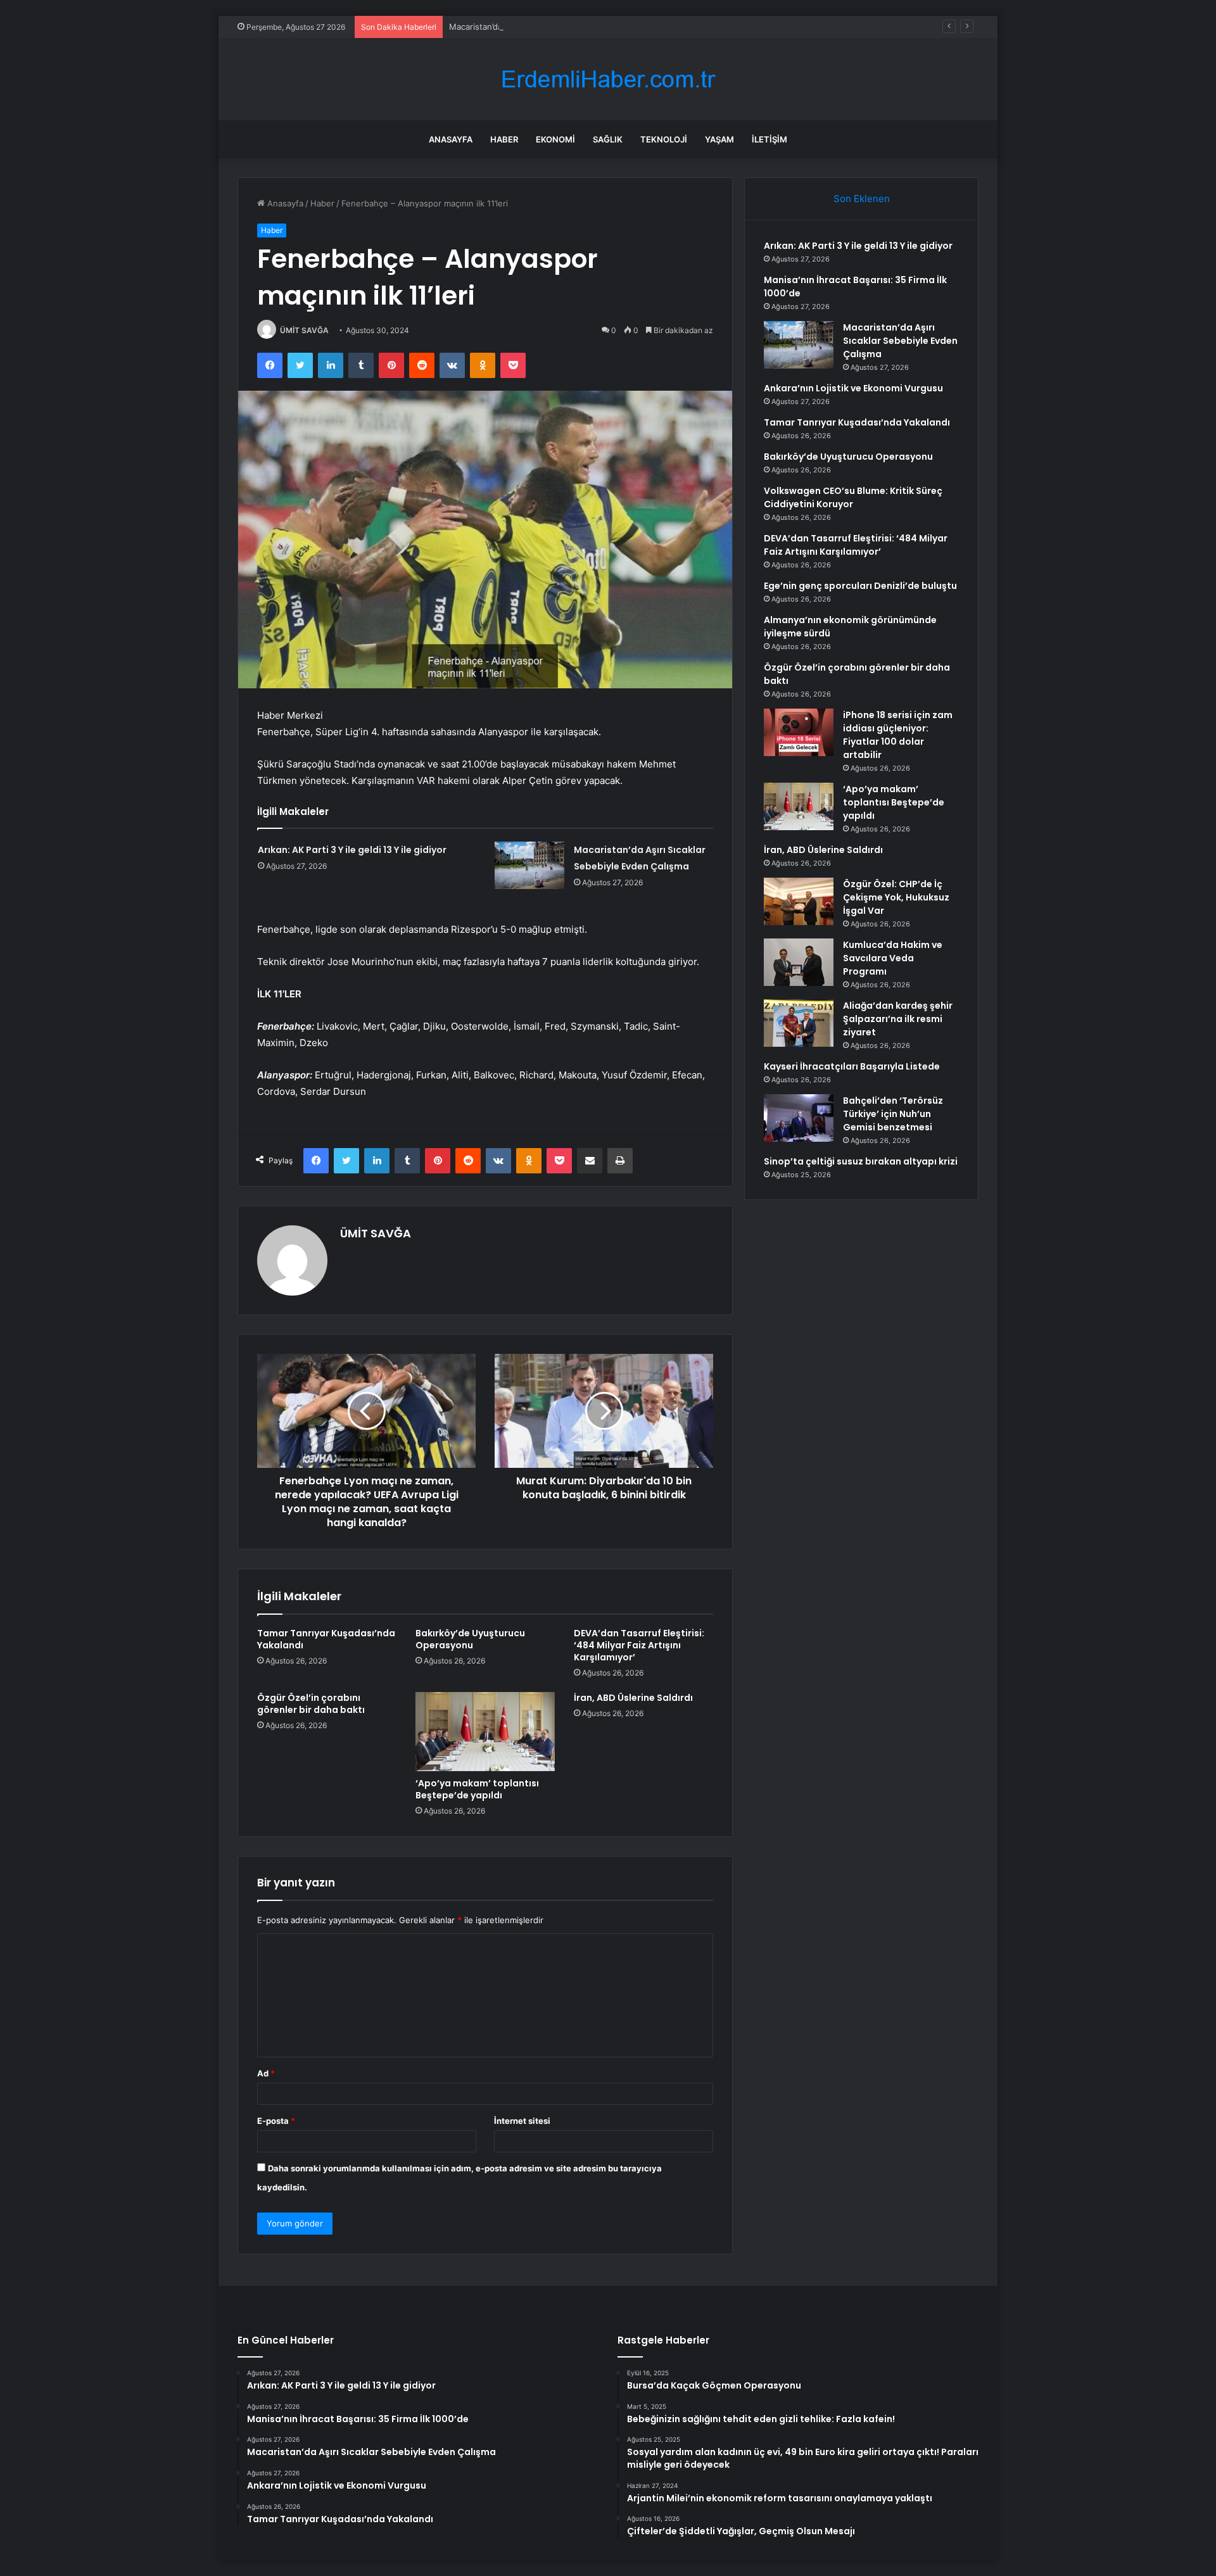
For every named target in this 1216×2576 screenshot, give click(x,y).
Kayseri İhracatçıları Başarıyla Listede (852, 1066)
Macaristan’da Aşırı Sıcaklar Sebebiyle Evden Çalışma (552, 27)
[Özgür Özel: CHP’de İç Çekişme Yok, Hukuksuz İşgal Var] (799, 901)
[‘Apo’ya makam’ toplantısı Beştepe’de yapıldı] (485, 1731)
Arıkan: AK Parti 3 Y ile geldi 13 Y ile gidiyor (352, 850)
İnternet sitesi (522, 2121)
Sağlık (608, 139)
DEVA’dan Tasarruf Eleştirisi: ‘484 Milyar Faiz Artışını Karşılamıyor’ (639, 1645)
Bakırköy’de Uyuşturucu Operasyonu (470, 1639)
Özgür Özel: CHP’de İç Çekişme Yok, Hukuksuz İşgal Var (896, 897)
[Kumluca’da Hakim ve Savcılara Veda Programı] (799, 962)
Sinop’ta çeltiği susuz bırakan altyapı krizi (861, 1161)
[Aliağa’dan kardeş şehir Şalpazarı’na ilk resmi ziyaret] (799, 1023)
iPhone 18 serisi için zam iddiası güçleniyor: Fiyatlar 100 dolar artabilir (898, 735)
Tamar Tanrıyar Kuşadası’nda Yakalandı (326, 1639)
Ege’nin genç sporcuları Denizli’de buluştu (860, 586)
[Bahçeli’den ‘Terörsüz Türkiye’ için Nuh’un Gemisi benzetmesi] (799, 1118)
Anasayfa (451, 139)
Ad (266, 2073)
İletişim (769, 139)
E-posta (276, 2121)
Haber (504, 139)
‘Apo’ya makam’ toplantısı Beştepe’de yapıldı (477, 1789)
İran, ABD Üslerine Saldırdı (633, 1698)
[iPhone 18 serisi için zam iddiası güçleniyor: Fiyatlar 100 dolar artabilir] (799, 732)
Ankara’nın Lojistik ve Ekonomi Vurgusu (853, 388)
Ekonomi (555, 139)
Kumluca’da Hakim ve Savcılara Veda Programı (893, 958)
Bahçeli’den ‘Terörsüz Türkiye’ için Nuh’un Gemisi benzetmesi (893, 1114)
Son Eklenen (862, 199)
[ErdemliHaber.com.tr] (608, 79)
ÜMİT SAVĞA (304, 330)
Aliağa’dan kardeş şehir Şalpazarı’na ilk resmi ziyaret (898, 1019)
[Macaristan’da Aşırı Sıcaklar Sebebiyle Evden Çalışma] (529, 865)
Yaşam (719, 139)
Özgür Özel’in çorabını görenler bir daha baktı (311, 1704)
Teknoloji (664, 139)
